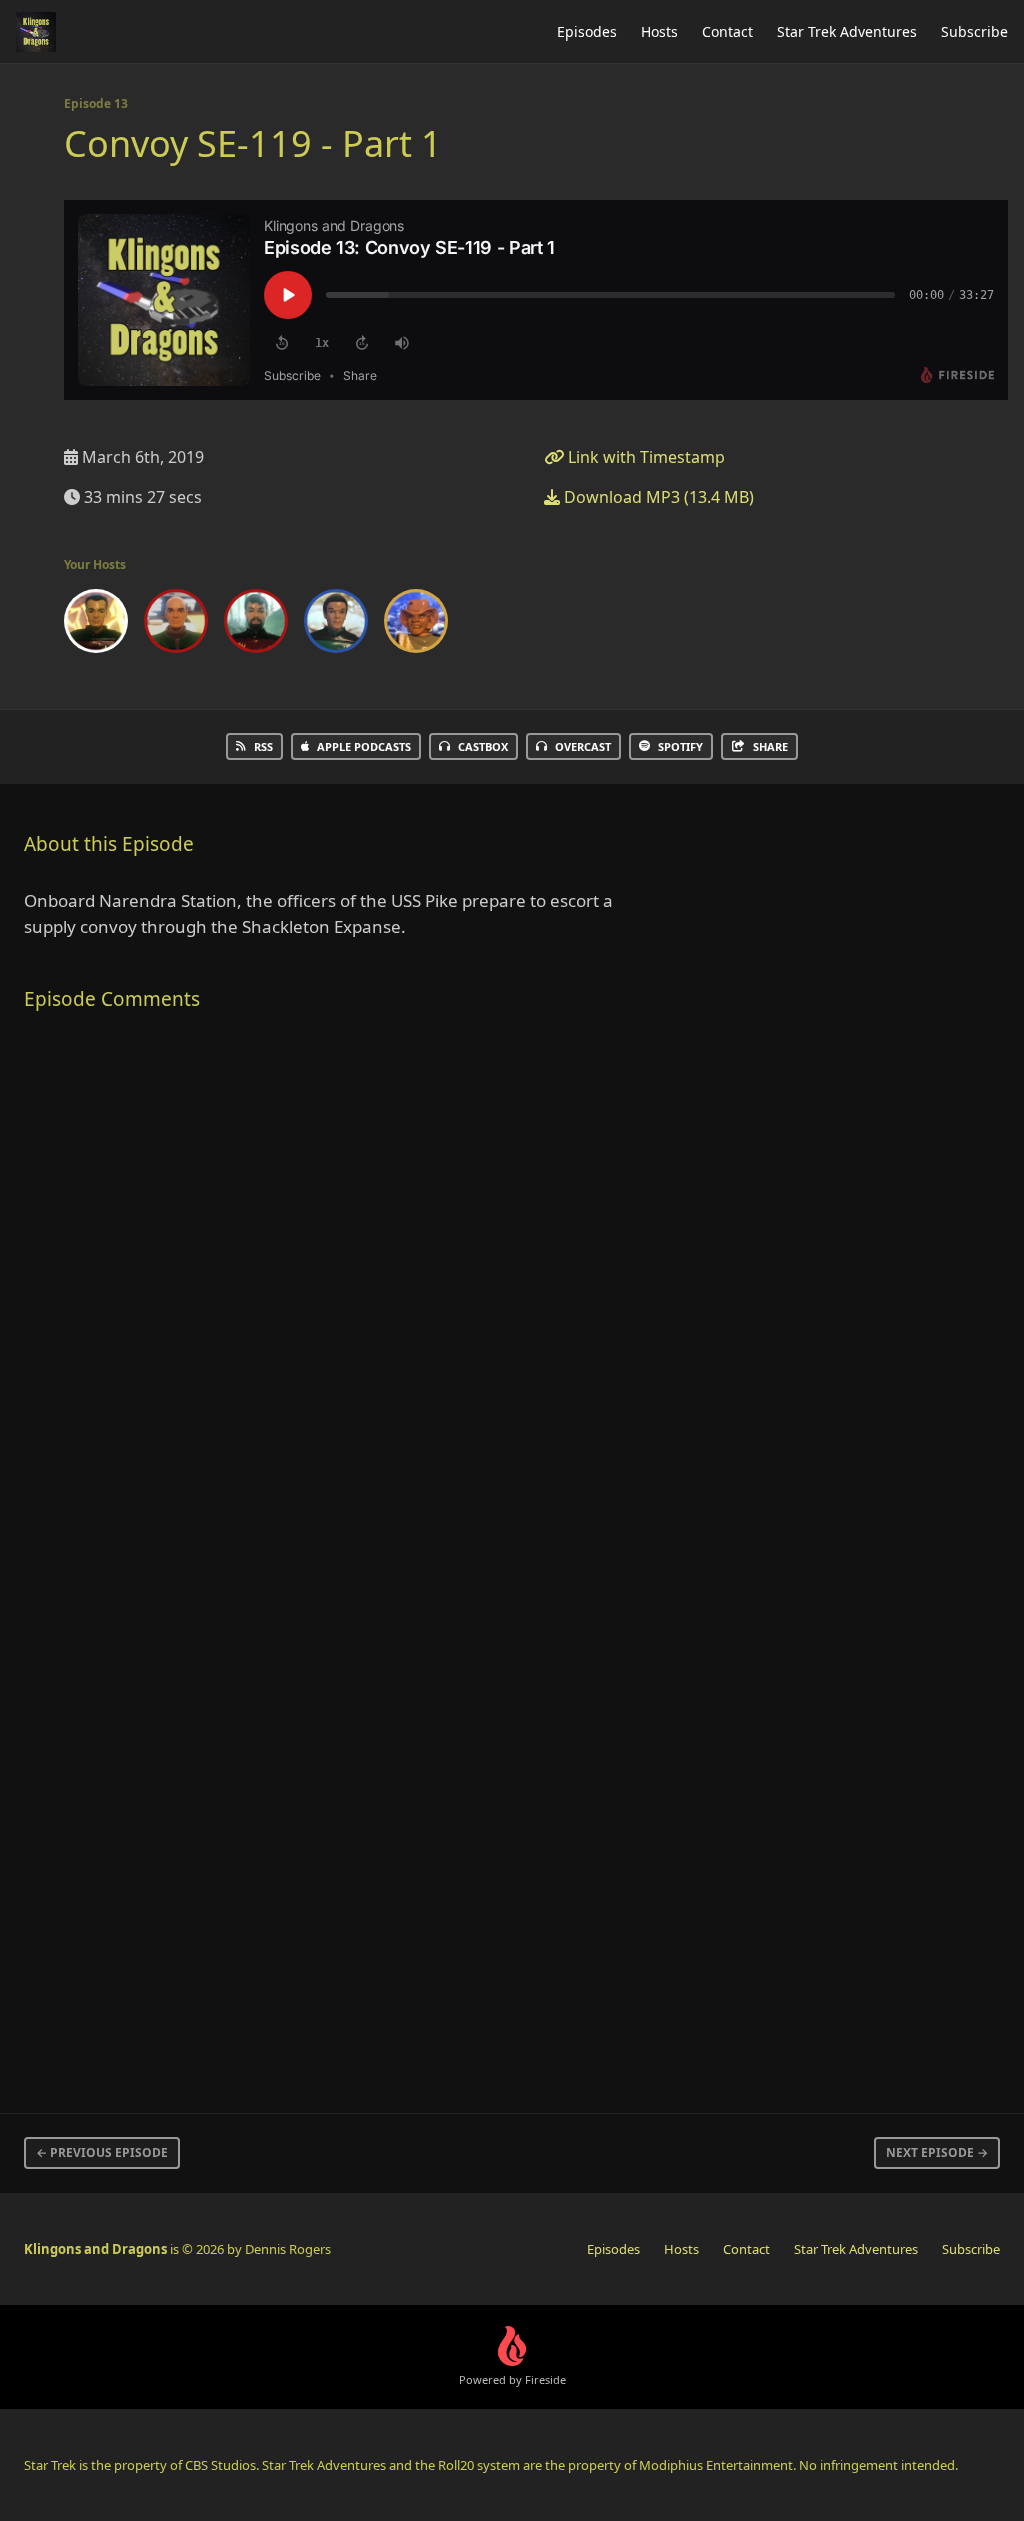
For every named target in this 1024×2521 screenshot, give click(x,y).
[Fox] (256, 625)
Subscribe (974, 31)
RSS (263, 746)
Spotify (680, 746)
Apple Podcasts (364, 746)
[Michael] (336, 625)
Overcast (583, 746)
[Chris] (176, 625)
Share (770, 746)
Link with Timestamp (644, 457)
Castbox (483, 746)
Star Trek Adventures (847, 31)
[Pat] (416, 625)
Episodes (587, 31)
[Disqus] (336, 1293)
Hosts (659, 31)
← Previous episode (102, 2152)
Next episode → (937, 2152)
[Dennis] (96, 625)
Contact (727, 31)
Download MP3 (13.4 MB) (657, 497)
